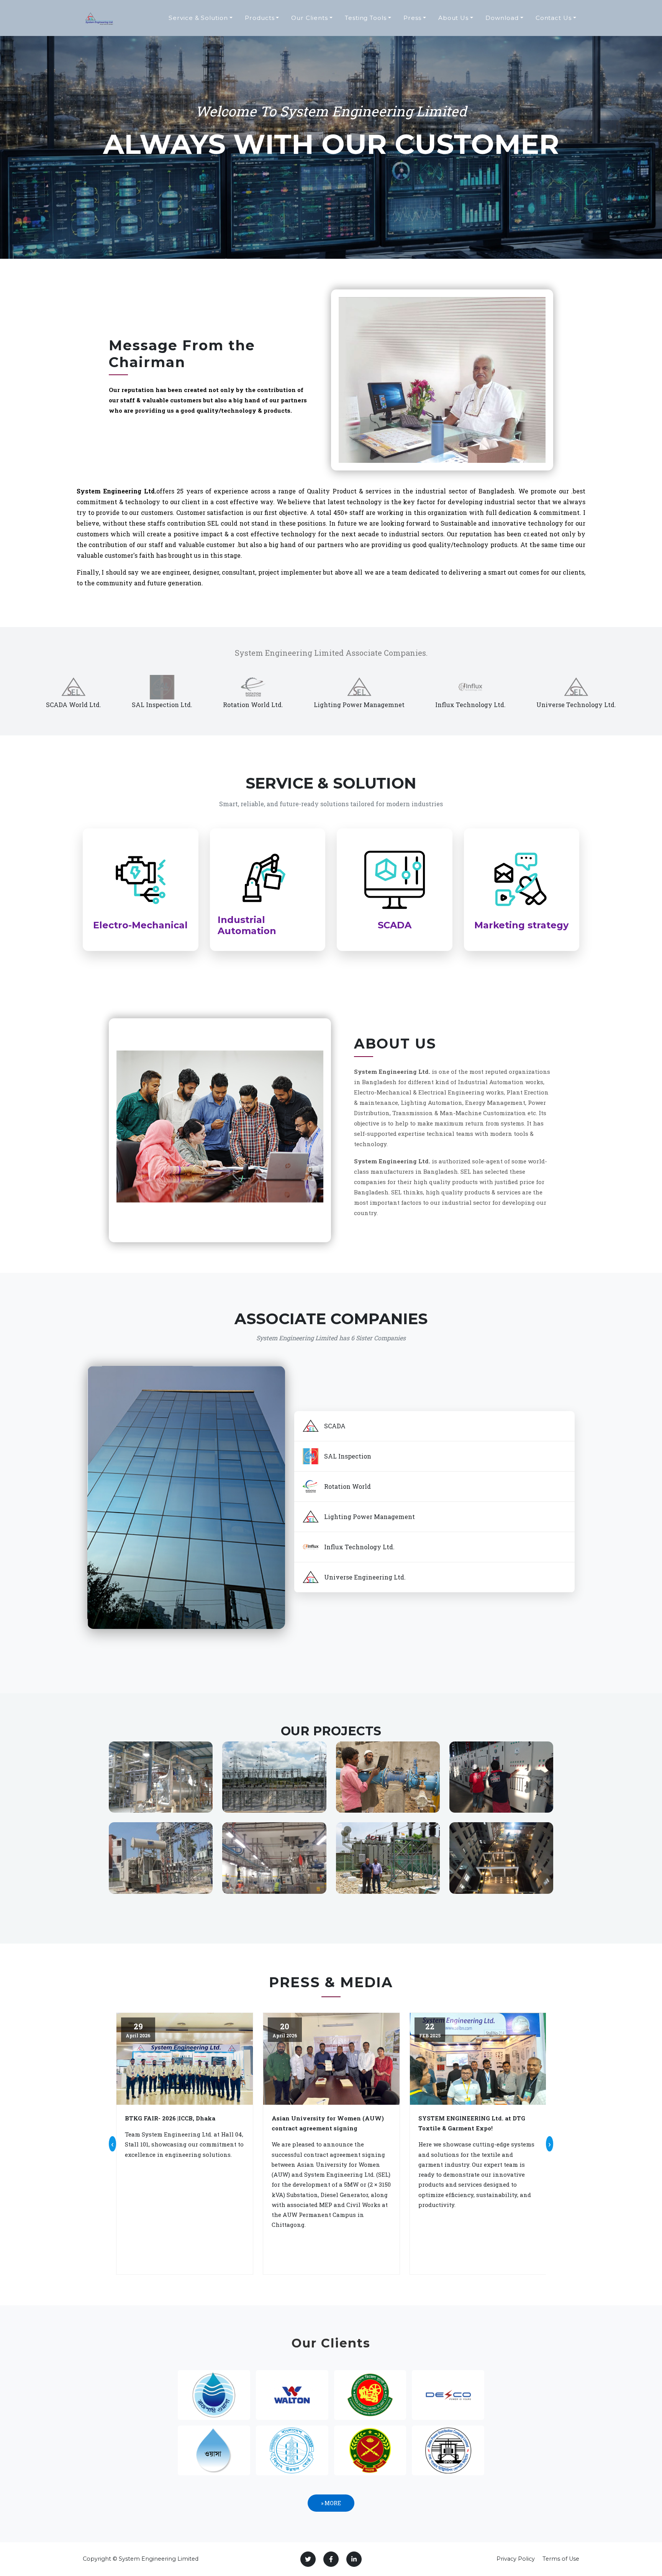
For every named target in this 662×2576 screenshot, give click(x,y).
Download (502, 18)
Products (260, 18)
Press (412, 18)
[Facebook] (331, 2559)
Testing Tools (366, 18)
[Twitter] (308, 2559)
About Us (454, 18)
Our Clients (309, 18)
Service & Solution (198, 18)
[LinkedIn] (354, 2559)
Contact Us (554, 18)
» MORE (331, 2503)
